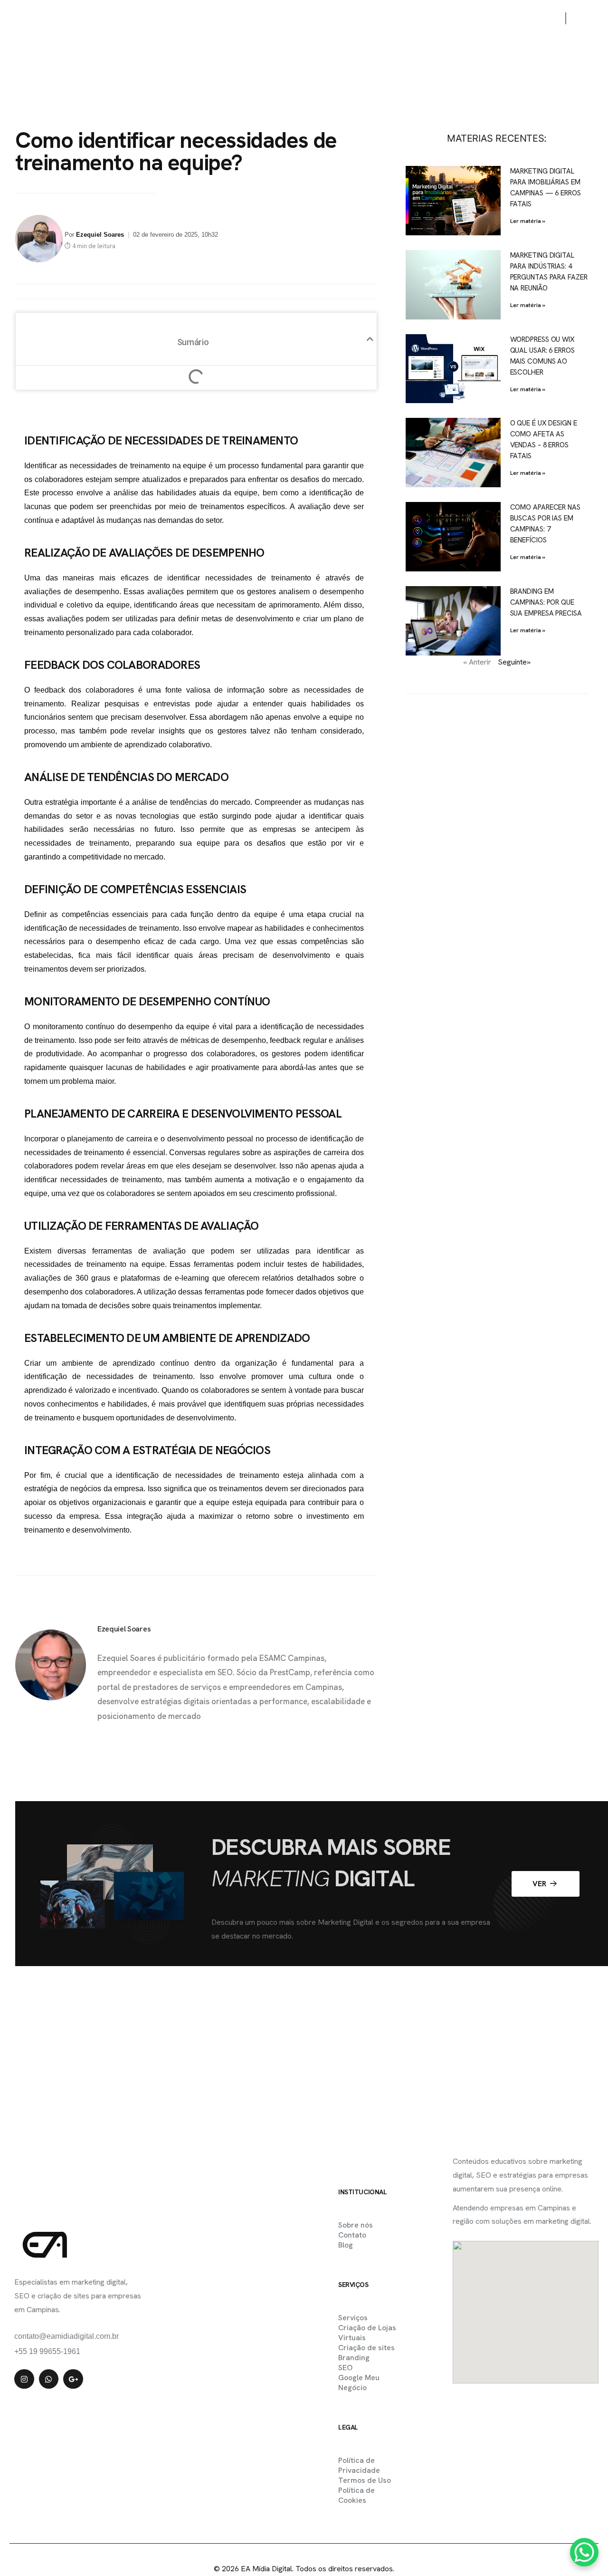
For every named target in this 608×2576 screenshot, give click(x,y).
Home (148, 19)
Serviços (250, 19)
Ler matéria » (528, 221)
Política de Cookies (356, 2495)
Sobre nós (389, 19)
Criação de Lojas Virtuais (367, 2333)
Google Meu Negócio (359, 2383)
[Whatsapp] (49, 2379)
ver (540, 1884)
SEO (345, 2368)
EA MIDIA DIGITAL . (284, 2548)
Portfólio (196, 19)
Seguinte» (514, 662)
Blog (487, 19)
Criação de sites (366, 2348)
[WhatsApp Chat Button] (584, 2552)
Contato (442, 19)
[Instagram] (24, 2379)
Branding (354, 2358)
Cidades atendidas (318, 19)
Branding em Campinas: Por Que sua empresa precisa (546, 602)
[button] (370, 339)
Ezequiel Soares (100, 235)
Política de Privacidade (359, 2465)
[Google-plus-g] (73, 2379)
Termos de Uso (365, 2480)
